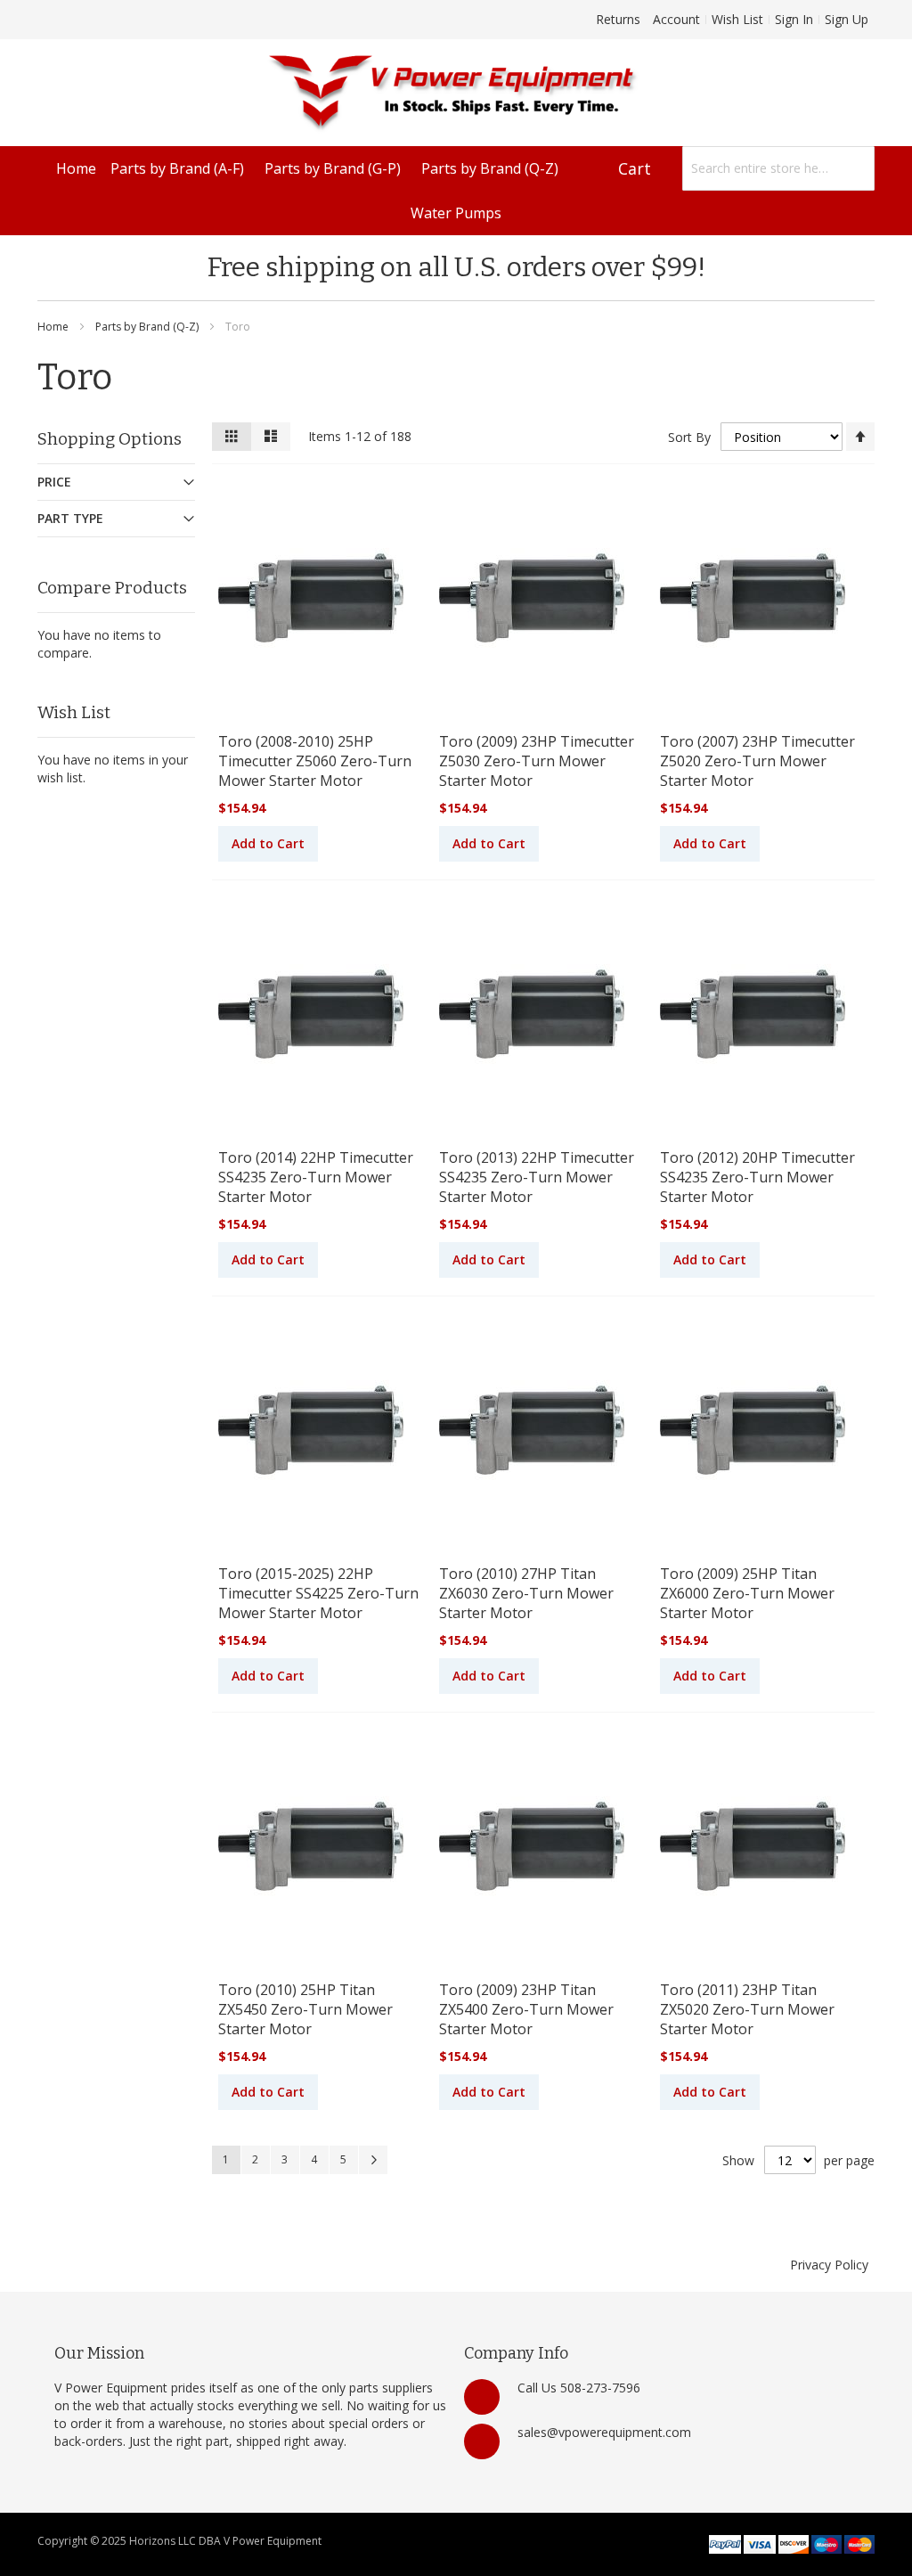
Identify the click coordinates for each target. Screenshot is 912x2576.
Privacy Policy (829, 2265)
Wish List (737, 19)
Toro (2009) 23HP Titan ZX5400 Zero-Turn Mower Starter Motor (526, 2009)
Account (676, 19)
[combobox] (778, 168)
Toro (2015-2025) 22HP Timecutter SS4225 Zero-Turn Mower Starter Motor (318, 1593)
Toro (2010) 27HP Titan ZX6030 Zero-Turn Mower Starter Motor (526, 1593)
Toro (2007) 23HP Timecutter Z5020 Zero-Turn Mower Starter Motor (757, 761)
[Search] (852, 168)
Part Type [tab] (70, 518)
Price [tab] (54, 482)
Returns (618, 19)
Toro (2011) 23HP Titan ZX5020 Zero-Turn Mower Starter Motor (747, 2009)
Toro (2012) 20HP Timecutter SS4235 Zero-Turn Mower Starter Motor (757, 1177)
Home (54, 327)
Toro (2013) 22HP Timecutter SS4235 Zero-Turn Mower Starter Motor (537, 1177)
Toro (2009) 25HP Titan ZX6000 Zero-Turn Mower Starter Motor (747, 1593)
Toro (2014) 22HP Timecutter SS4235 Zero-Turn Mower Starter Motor (316, 1177)
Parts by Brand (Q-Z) (148, 327)
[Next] (373, 2160)
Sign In (794, 19)
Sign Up (847, 19)
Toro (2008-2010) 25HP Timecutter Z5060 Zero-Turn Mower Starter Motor (315, 761)
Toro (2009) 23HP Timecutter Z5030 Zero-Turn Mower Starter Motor (537, 761)
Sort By (689, 437)
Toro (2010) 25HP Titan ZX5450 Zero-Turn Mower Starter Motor (305, 2009)
